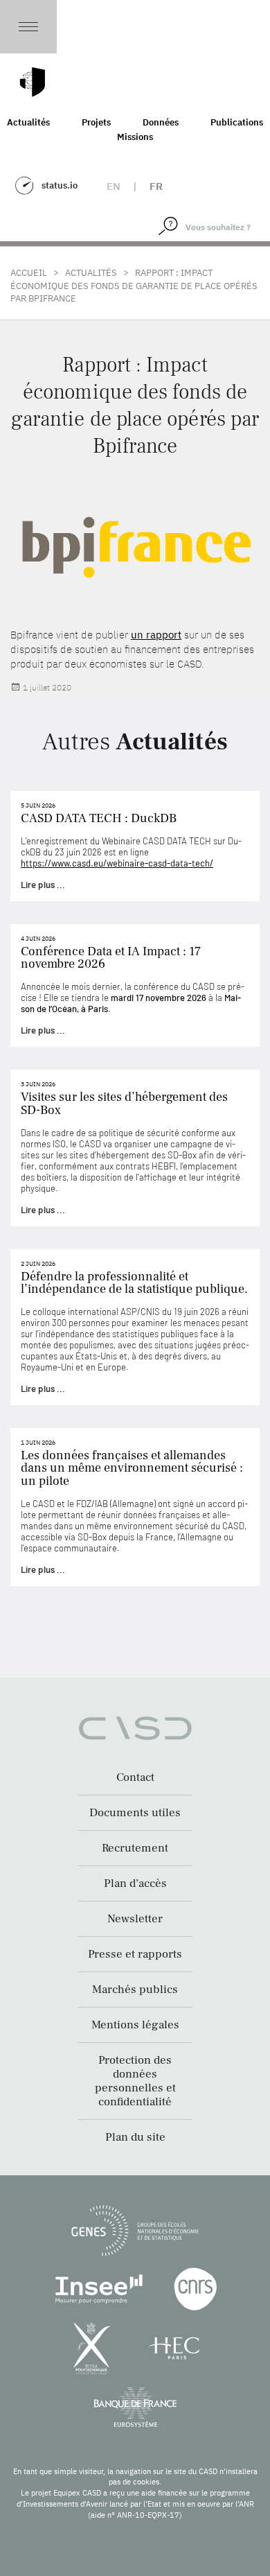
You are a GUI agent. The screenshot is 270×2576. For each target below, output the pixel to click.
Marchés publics (135, 1990)
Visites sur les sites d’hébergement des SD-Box (124, 1103)
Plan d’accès (135, 1883)
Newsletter (135, 1919)
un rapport (156, 635)
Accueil (29, 273)
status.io (60, 185)
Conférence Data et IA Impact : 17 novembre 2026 (111, 958)
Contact (135, 1777)
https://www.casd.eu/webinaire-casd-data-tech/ (117, 863)
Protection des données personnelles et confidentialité (135, 2081)
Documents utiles (135, 1813)
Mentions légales (135, 2025)
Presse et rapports (135, 1954)
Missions (135, 137)
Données (161, 122)
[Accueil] (33, 82)
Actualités (91, 273)
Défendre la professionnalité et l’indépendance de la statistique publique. (134, 1283)
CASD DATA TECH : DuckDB (99, 818)
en (114, 186)
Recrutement (135, 1848)
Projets (96, 122)
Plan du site (135, 2137)
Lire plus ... (43, 885)
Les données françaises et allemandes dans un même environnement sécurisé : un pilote (132, 1468)
